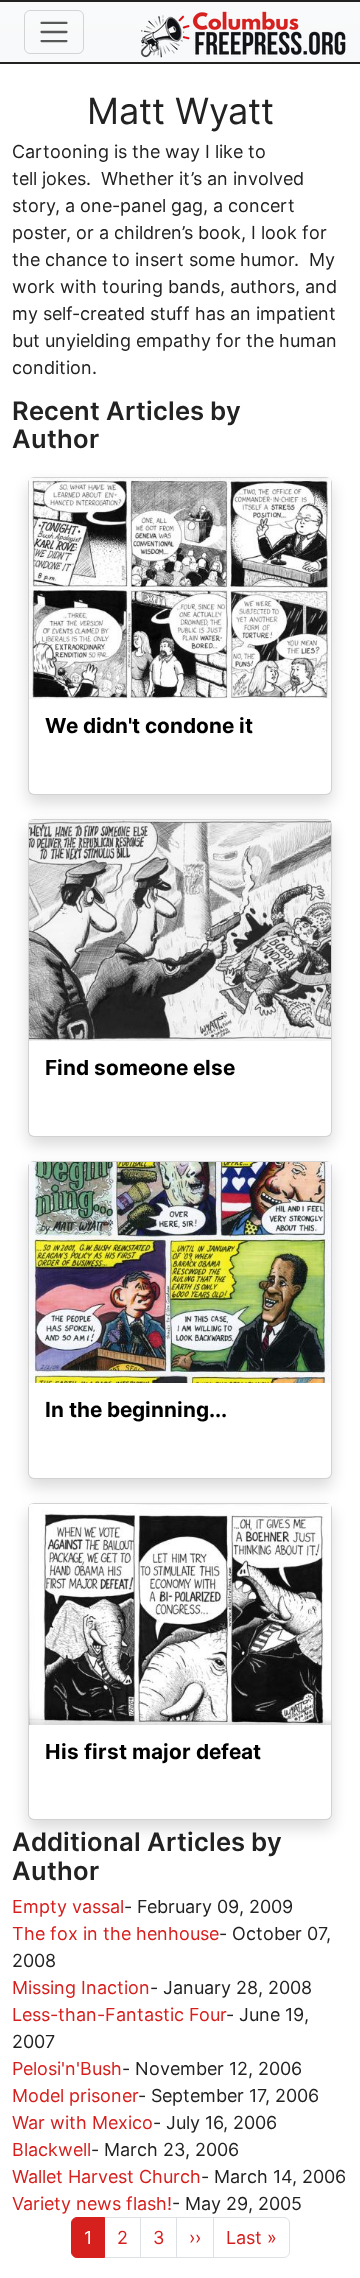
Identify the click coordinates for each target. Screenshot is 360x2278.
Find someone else (140, 1067)
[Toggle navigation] (54, 32)
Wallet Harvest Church (106, 2176)
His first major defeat (153, 1751)
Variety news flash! (92, 2203)
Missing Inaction (81, 1987)
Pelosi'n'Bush (67, 2068)
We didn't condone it (149, 725)
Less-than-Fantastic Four (119, 2014)
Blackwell (51, 2149)
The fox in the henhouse (115, 1933)
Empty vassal (68, 1906)
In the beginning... (136, 1409)
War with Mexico (82, 2122)
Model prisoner (75, 2095)
